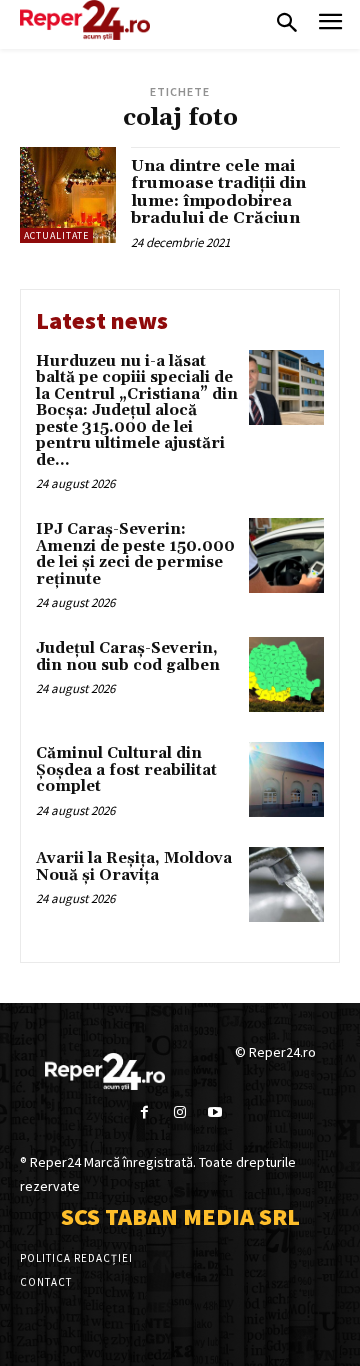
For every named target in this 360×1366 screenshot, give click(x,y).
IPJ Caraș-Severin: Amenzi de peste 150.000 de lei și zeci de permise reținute (135, 554)
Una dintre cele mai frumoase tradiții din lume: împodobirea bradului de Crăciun (218, 192)
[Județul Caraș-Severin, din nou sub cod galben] (286, 674)
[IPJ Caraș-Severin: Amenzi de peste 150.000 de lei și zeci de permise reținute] (286, 555)
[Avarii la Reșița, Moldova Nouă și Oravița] (286, 884)
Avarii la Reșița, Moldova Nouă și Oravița (134, 867)
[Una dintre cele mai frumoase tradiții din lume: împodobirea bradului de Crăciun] (68, 195)
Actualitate (56, 235)
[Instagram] (179, 1112)
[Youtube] (215, 1112)
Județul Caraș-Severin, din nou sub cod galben (128, 657)
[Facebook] (144, 1112)
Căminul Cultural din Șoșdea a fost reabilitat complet (126, 770)
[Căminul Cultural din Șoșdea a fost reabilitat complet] (286, 779)
